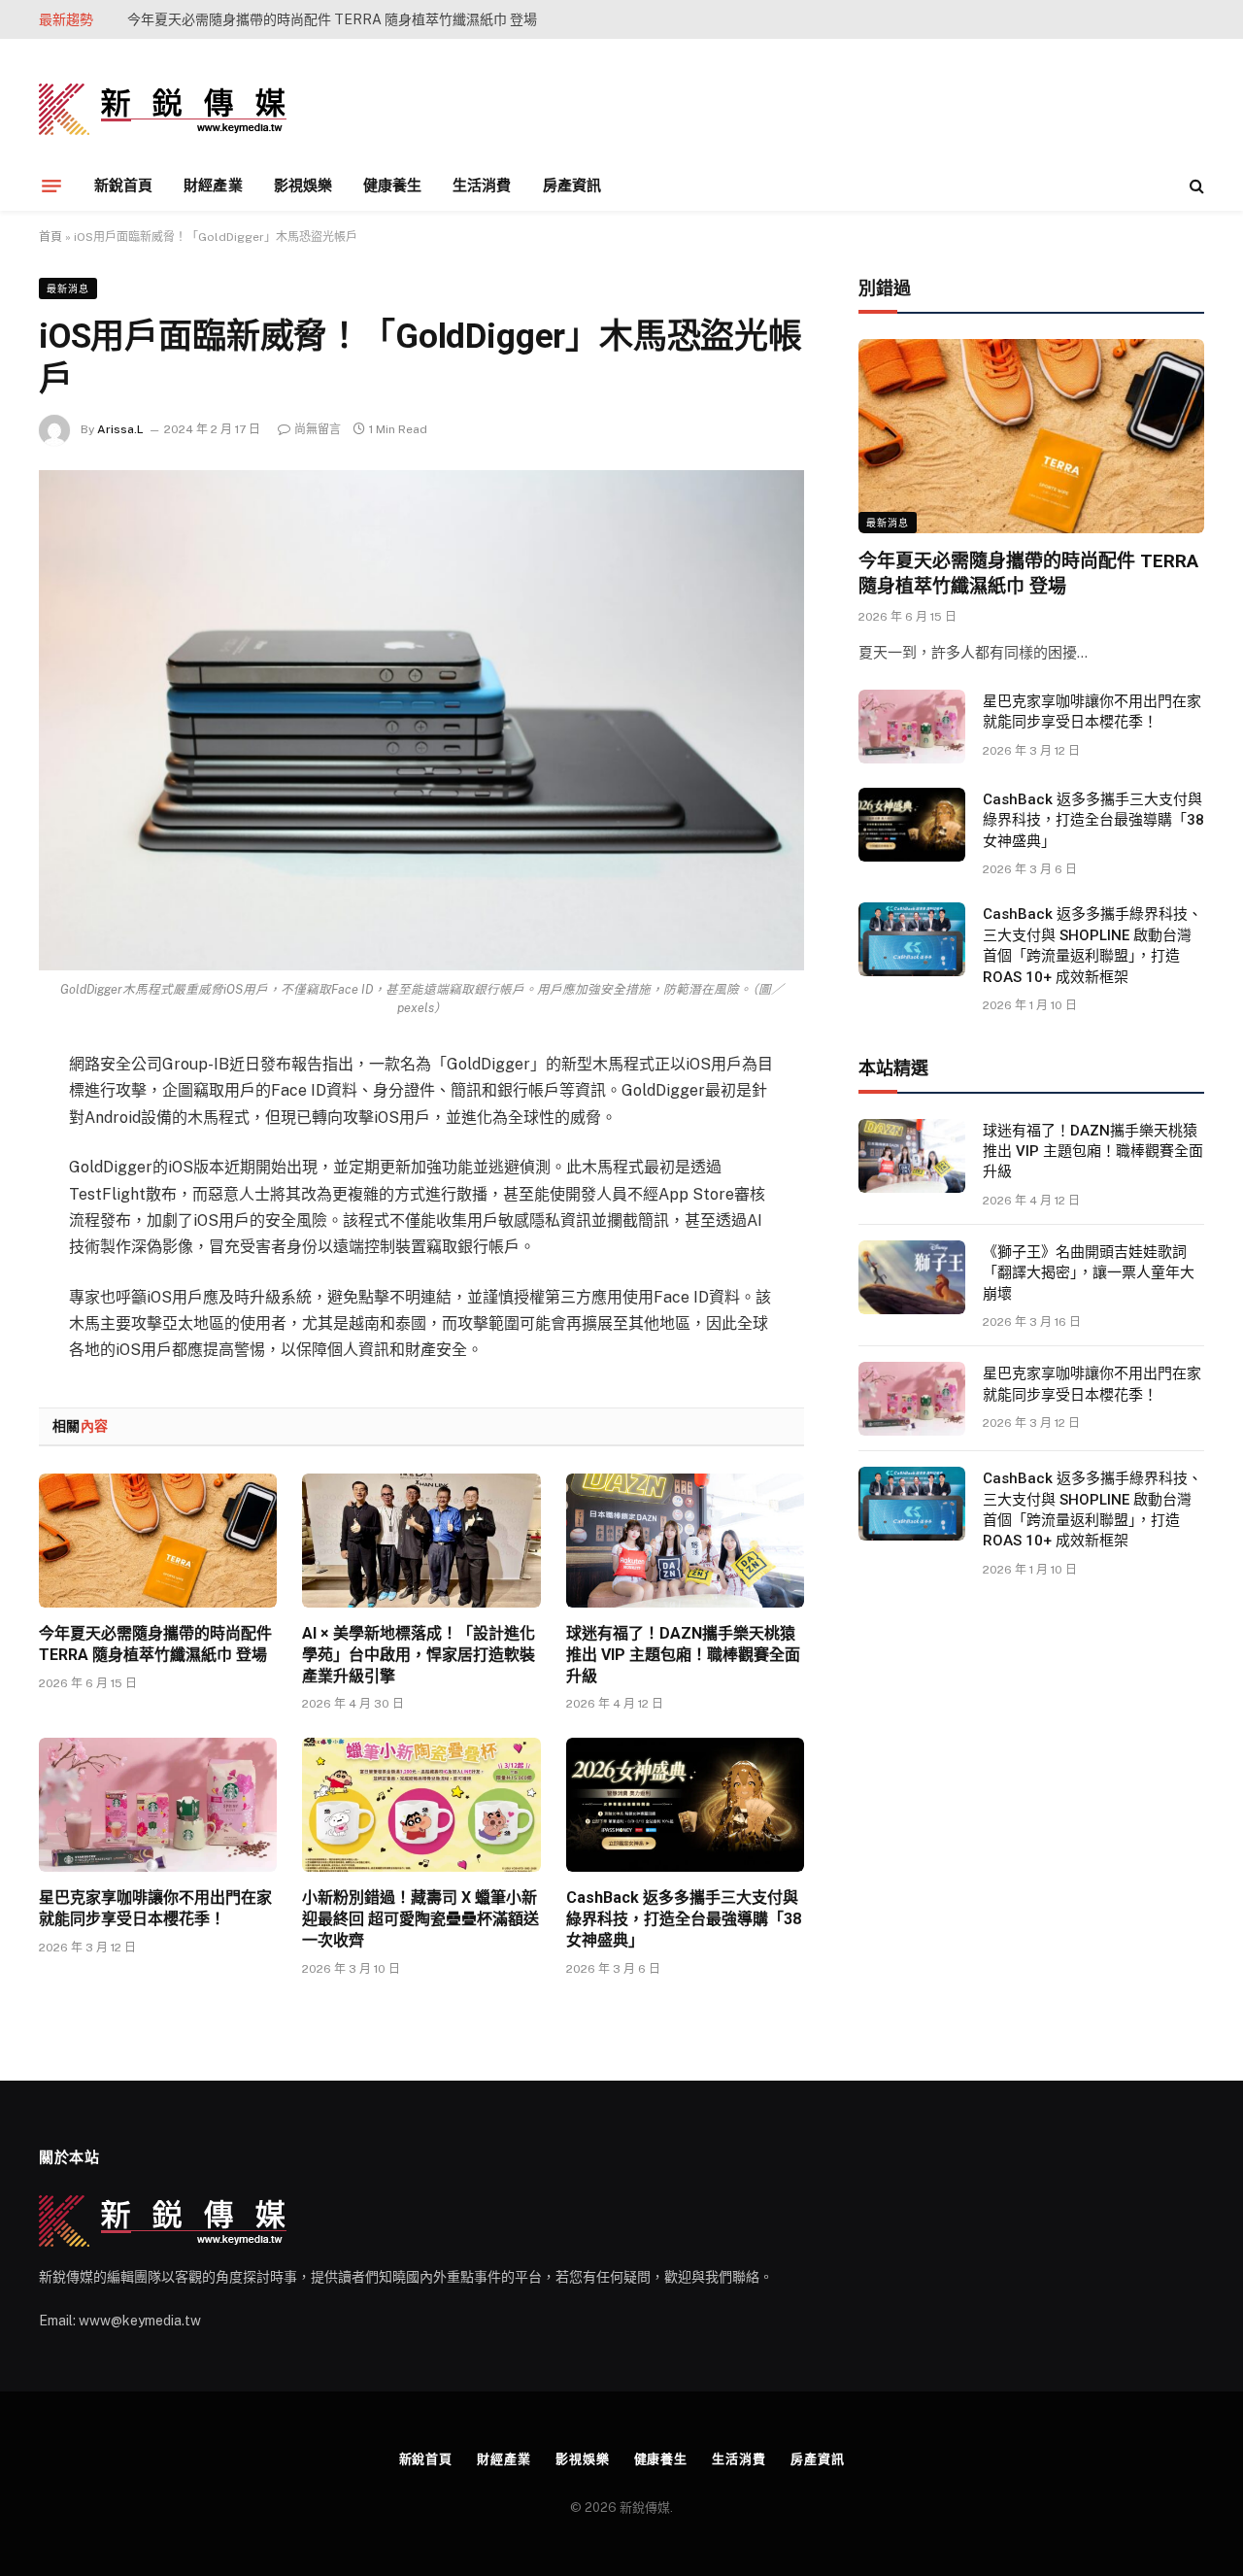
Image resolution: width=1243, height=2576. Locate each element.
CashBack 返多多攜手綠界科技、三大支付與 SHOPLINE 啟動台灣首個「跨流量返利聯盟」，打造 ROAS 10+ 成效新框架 (1092, 945)
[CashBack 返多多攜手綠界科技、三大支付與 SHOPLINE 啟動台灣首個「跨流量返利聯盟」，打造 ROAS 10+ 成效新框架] (912, 939)
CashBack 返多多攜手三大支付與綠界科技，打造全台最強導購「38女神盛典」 (684, 1919)
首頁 (50, 237)
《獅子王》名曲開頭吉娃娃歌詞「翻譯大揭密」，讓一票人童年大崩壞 (1089, 1273)
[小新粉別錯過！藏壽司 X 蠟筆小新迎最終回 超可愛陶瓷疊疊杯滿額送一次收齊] (421, 1805)
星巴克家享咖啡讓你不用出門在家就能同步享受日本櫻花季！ (155, 1908)
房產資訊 (572, 185)
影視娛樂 (303, 185)
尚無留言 (318, 429)
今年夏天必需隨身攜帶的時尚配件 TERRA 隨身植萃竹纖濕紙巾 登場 (155, 1644)
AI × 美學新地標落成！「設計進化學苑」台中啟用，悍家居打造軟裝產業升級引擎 (346, 19)
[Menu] (51, 186)
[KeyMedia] (163, 109)
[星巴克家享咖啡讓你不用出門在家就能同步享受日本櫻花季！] (158, 1805)
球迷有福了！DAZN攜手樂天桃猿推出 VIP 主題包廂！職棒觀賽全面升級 (683, 1655)
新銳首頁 (123, 185)
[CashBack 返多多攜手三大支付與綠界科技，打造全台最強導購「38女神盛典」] (685, 1805)
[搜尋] (1195, 186)
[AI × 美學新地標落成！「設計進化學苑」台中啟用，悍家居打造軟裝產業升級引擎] (421, 1541)
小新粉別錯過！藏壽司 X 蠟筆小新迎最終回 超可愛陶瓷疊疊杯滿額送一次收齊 (420, 1919)
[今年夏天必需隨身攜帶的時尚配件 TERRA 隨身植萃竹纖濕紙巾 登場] (158, 1541)
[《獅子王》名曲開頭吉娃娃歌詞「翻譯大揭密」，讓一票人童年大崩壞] (912, 1277)
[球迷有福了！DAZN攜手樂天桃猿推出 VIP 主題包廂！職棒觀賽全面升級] (685, 1541)
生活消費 (482, 185)
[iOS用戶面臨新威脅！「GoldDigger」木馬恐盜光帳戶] (421, 720)
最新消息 (68, 288)
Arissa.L (120, 429)
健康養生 (392, 185)
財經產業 (213, 185)
